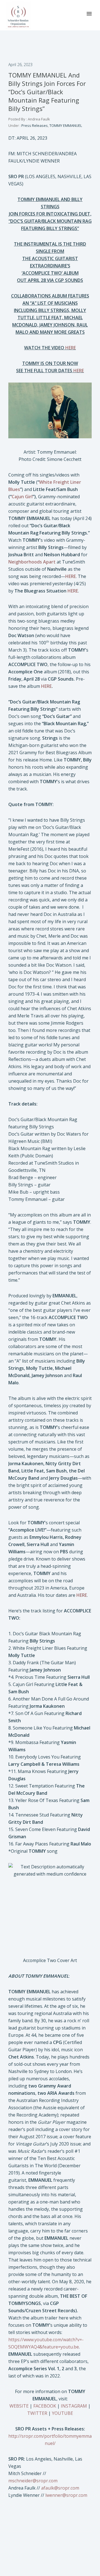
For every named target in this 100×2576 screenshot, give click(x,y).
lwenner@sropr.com (66, 2495)
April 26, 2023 (20, 65)
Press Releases (34, 125)
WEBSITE (19, 2406)
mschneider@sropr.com (33, 2481)
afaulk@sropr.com (60, 2488)
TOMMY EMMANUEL (66, 125)
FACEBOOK (45, 2406)
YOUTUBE (62, 2413)
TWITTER (37, 2413)
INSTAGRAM (74, 2406)
